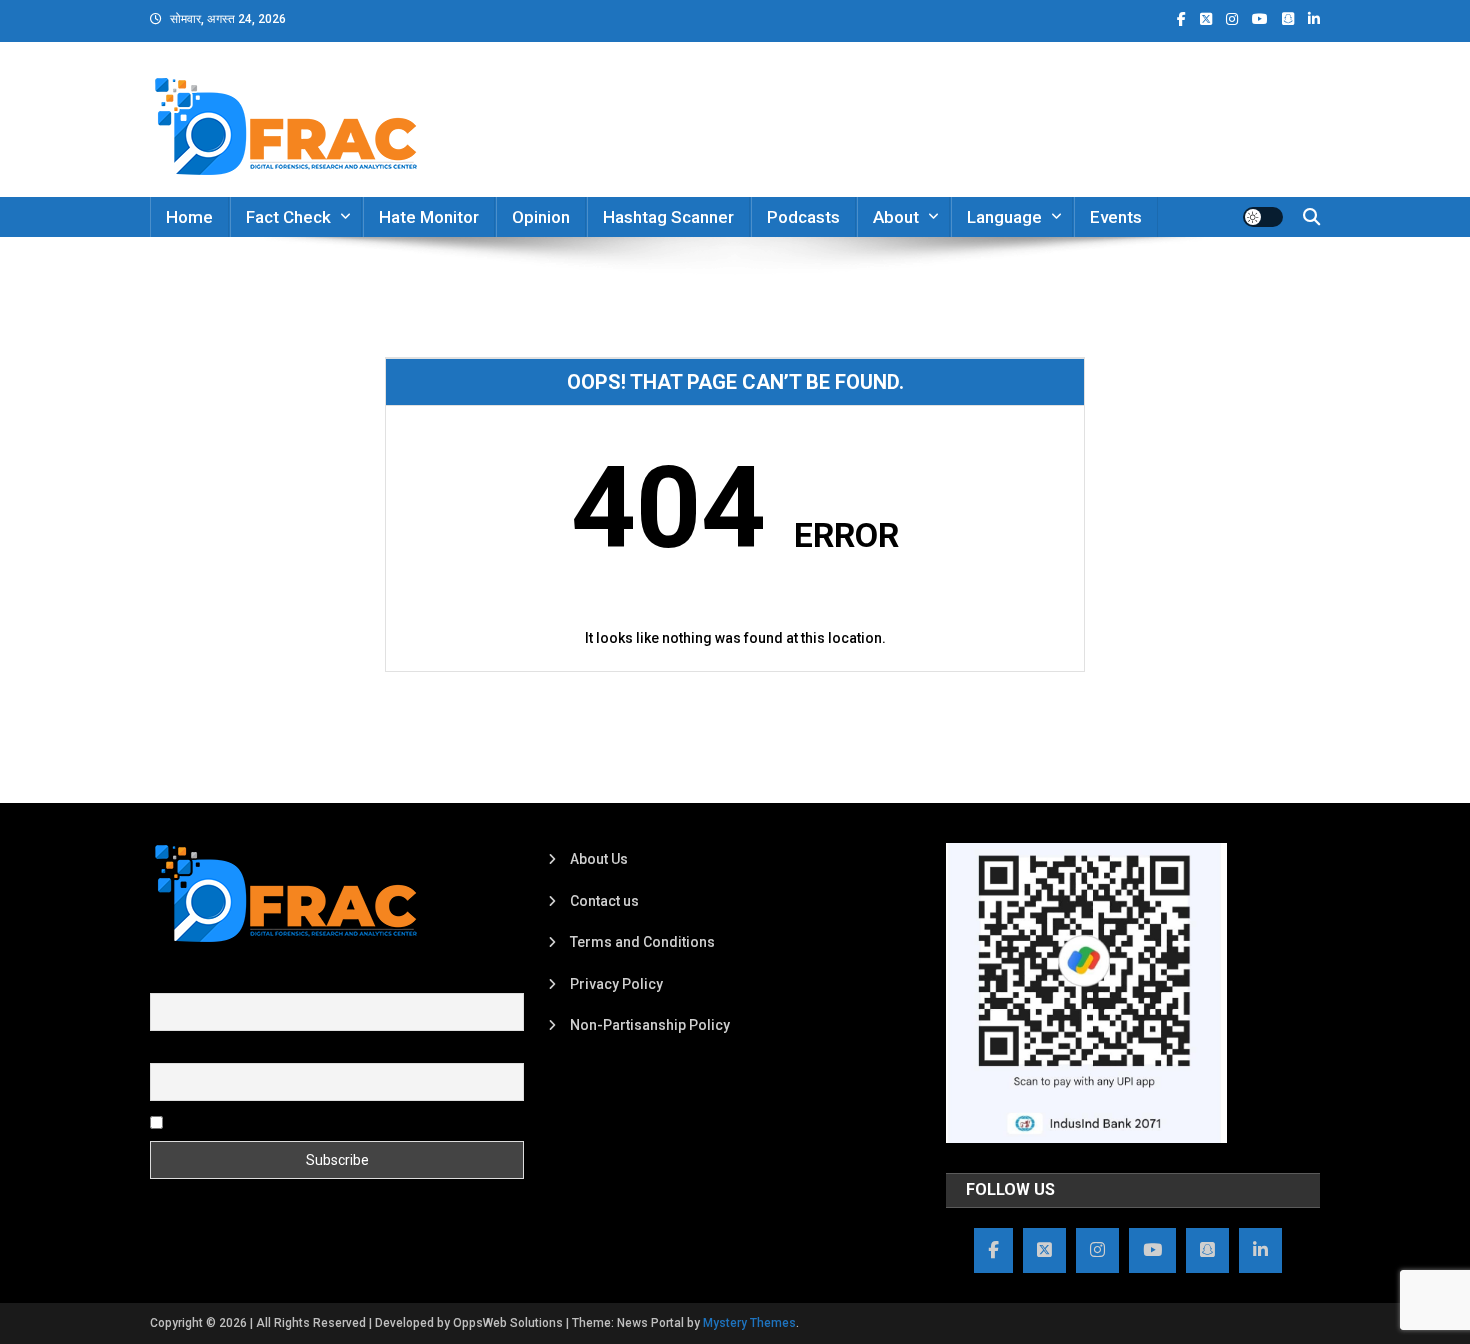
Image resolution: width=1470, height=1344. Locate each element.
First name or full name (223, 982)
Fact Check (288, 217)
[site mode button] (1263, 217)
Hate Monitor (429, 217)
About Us (599, 859)
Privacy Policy (616, 984)
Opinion (541, 217)
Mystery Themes (749, 1323)
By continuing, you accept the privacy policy (307, 1121)
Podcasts (803, 217)
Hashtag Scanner (668, 217)
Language (1004, 217)
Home (189, 217)
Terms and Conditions (642, 942)
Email (167, 1051)
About (896, 217)
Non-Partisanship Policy (650, 1025)
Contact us (604, 901)
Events (1116, 217)
